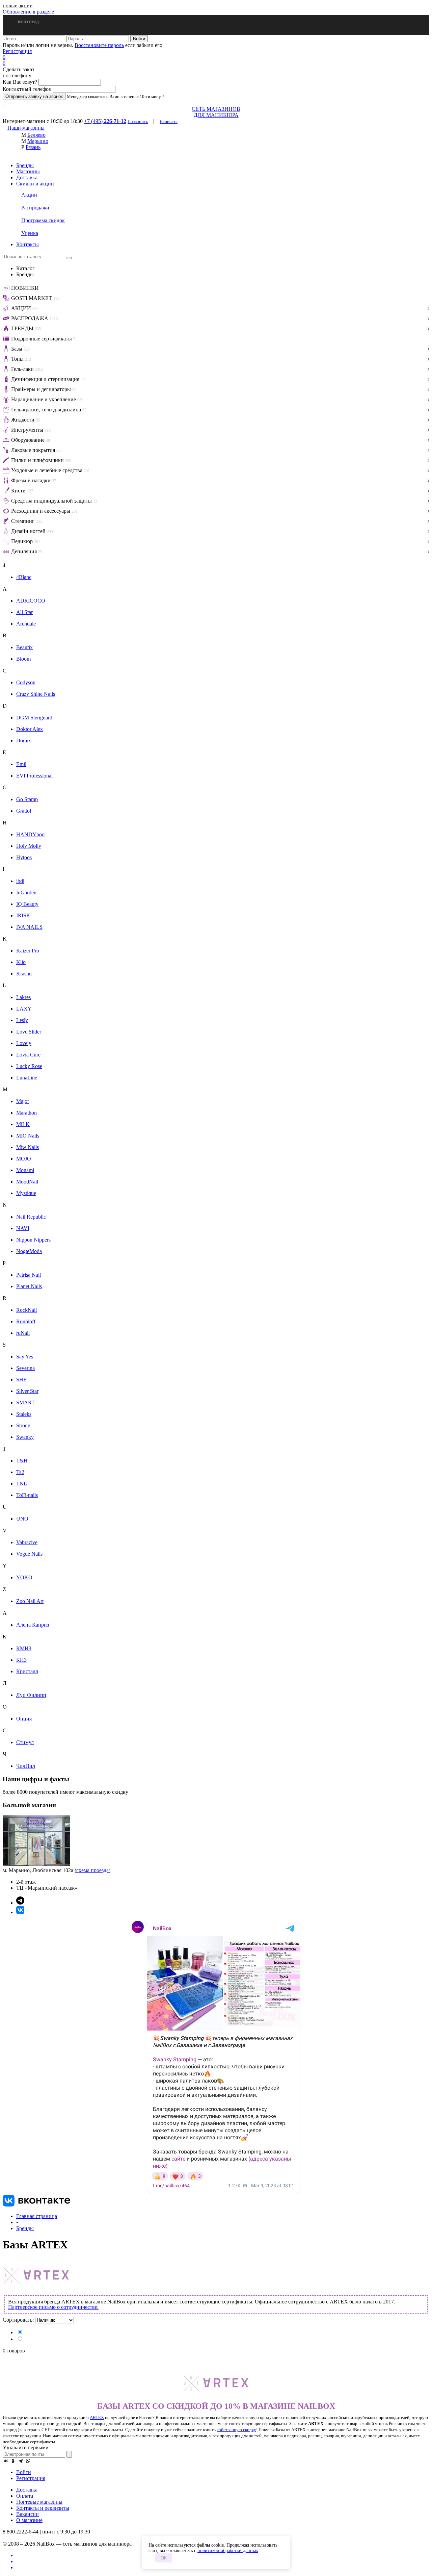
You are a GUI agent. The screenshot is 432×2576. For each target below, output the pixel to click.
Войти (24, 2472)
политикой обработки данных (228, 2551)
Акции (29, 195)
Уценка (30, 233)
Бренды (25, 165)
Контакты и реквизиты (43, 2508)
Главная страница (37, 2216)
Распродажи (35, 208)
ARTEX (97, 2417)
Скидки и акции (35, 184)
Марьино (38, 141)
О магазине (29, 2520)
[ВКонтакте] (6, 2461)
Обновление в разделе (28, 12)
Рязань (33, 147)
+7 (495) (105, 121)
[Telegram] (21, 2461)
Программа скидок (43, 220)
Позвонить (138, 121)
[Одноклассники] (13, 2461)
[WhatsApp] (28, 2461)
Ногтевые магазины (39, 2502)
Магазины (28, 171)
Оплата (25, 2496)
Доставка (27, 177)
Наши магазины (26, 128)
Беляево (36, 135)
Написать (169, 121)
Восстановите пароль (99, 45)
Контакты (28, 244)
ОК (164, 2558)
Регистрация (17, 51)
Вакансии (28, 2514)
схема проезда (92, 1870)
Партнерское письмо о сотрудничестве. (53, 2307)
